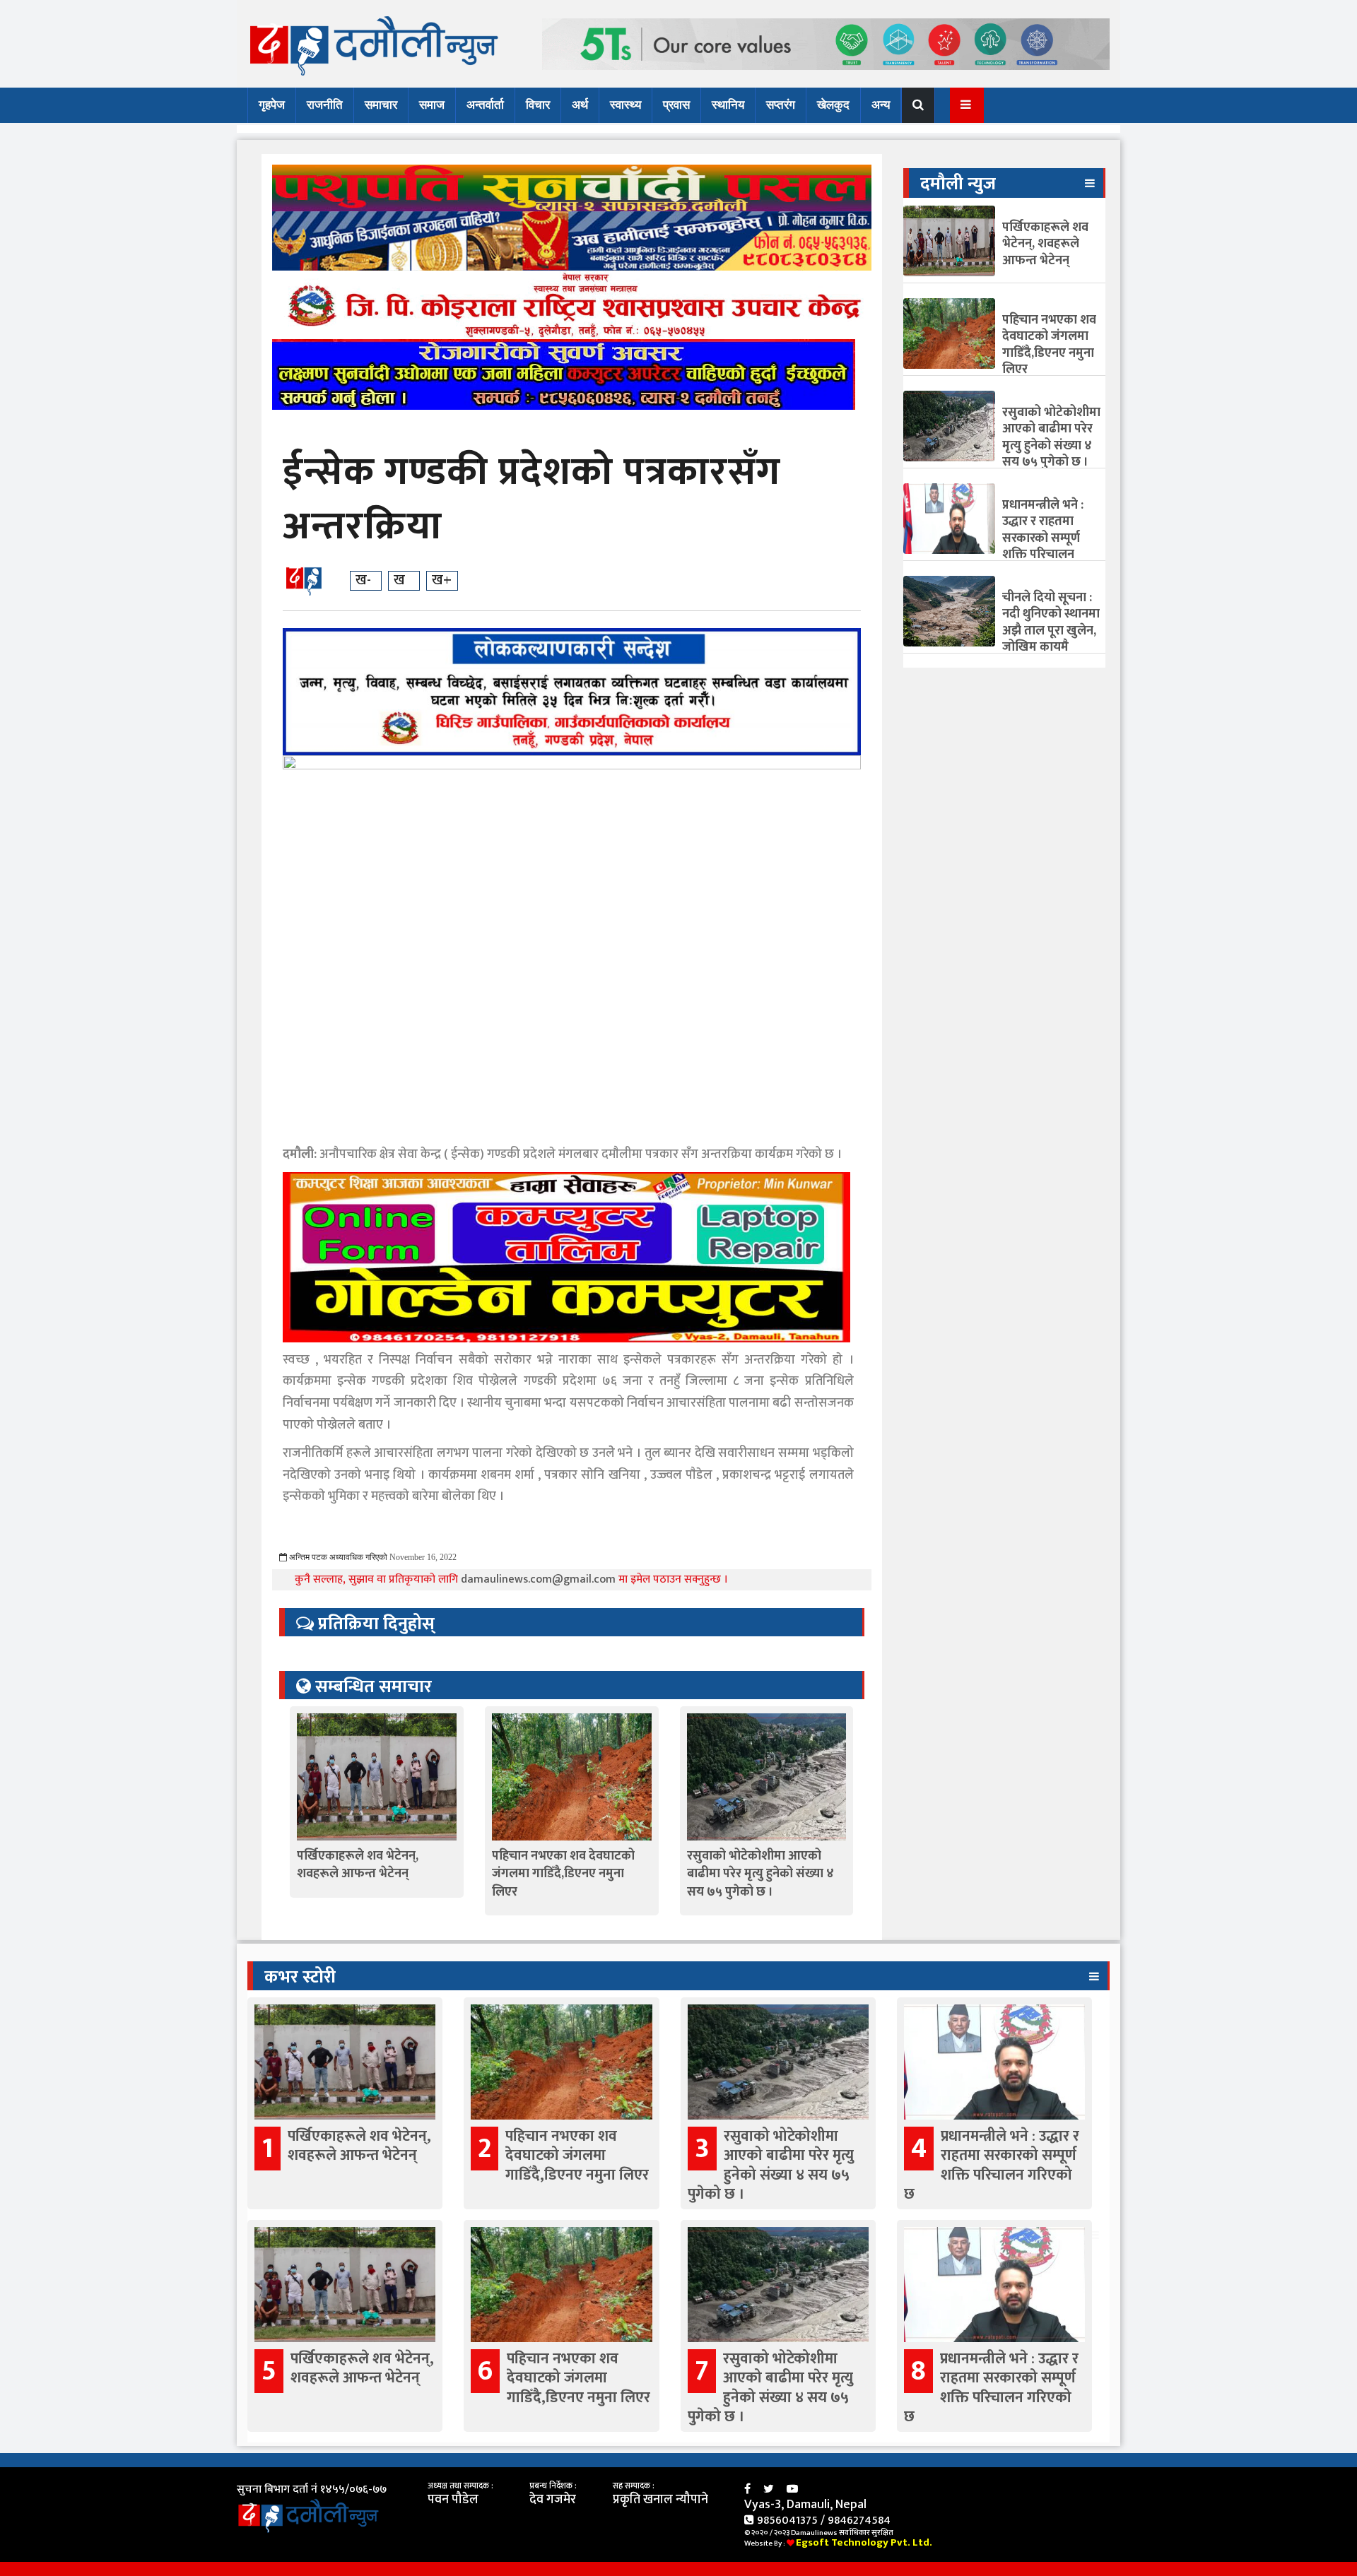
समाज (432, 105)
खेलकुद (833, 105)
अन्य (881, 105)
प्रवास (676, 105)
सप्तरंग (781, 105)
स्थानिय (728, 105)
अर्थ (580, 105)
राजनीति (325, 105)
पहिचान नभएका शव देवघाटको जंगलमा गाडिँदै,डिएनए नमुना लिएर (563, 1874)
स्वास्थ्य (625, 105)
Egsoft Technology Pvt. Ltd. (864, 2542)
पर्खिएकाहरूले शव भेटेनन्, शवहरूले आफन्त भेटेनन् (358, 1865)
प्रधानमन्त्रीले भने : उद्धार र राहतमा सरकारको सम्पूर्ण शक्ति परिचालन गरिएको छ (1043, 538)
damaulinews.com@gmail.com (540, 1579)
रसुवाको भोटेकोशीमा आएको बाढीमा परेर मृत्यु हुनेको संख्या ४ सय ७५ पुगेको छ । (760, 1874)
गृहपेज (272, 105)
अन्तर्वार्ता (485, 105)
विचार (538, 105)
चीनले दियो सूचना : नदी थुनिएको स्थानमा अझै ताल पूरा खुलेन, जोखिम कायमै (1051, 622)
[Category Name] (1090, 183)
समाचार (381, 105)
